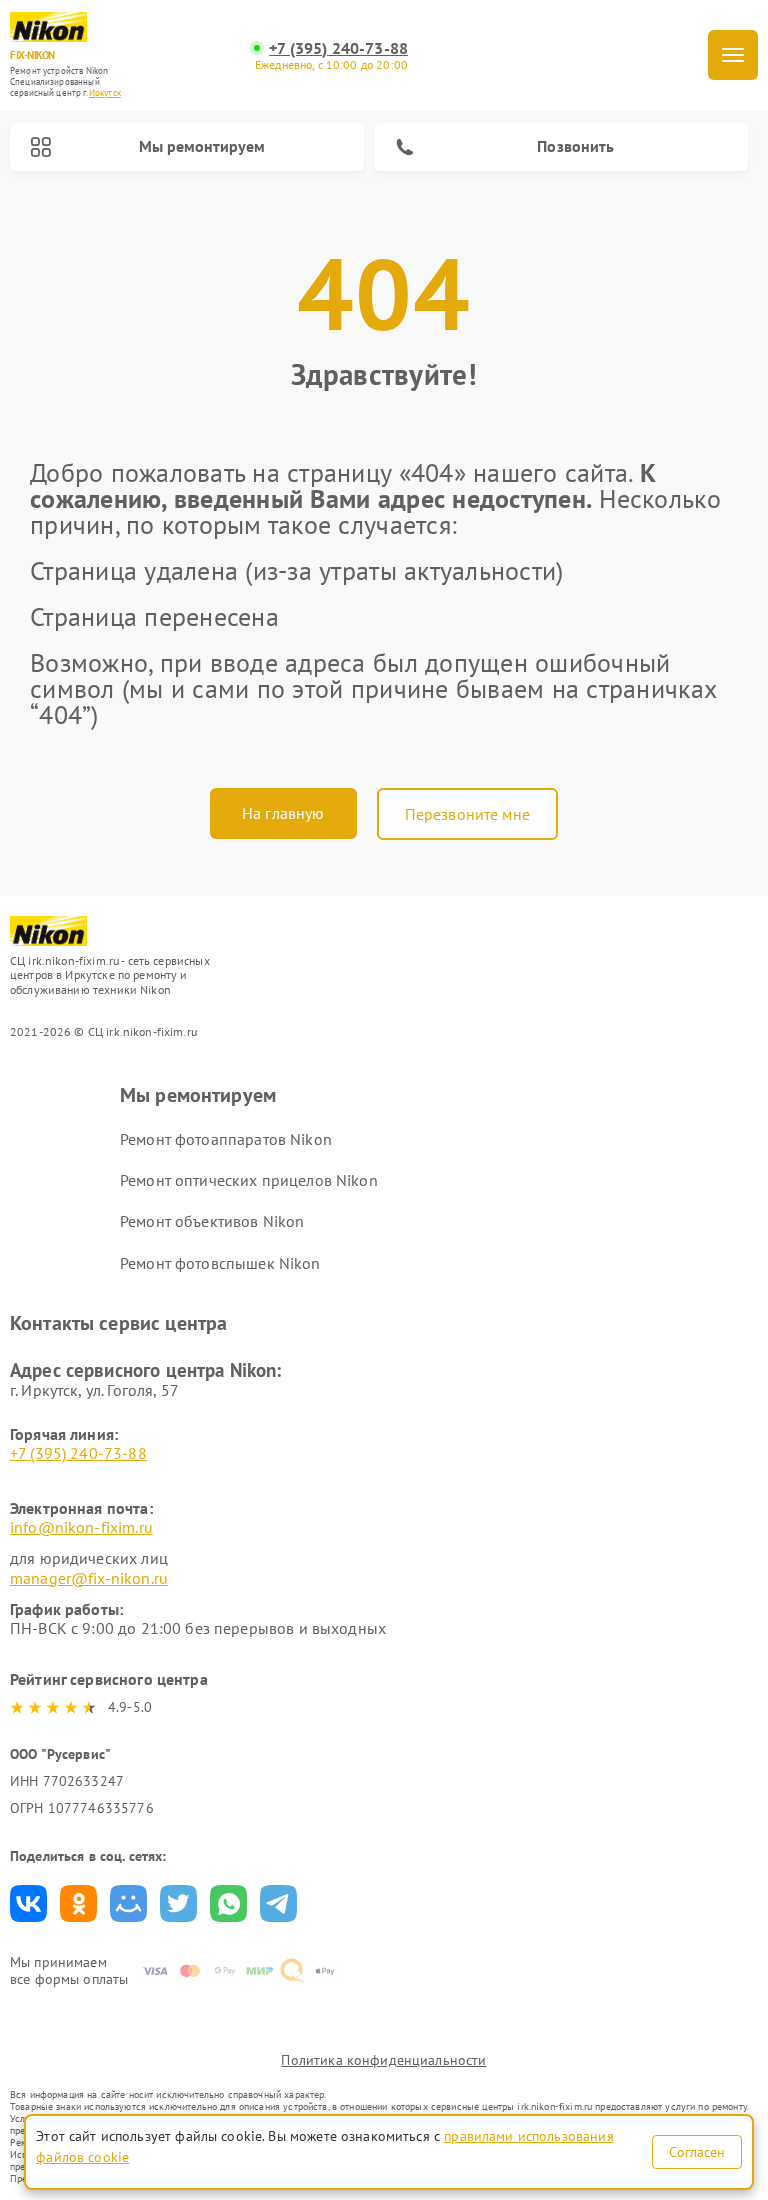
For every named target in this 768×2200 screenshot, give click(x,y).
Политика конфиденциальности (383, 2060)
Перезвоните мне (467, 814)
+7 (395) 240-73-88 (338, 48)
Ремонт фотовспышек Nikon (220, 1263)
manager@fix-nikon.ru (89, 1578)
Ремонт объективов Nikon (212, 1221)
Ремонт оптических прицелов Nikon (249, 1180)
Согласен (697, 2152)
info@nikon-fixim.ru (81, 1527)
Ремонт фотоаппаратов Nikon (226, 1139)
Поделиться (28, 1903)
